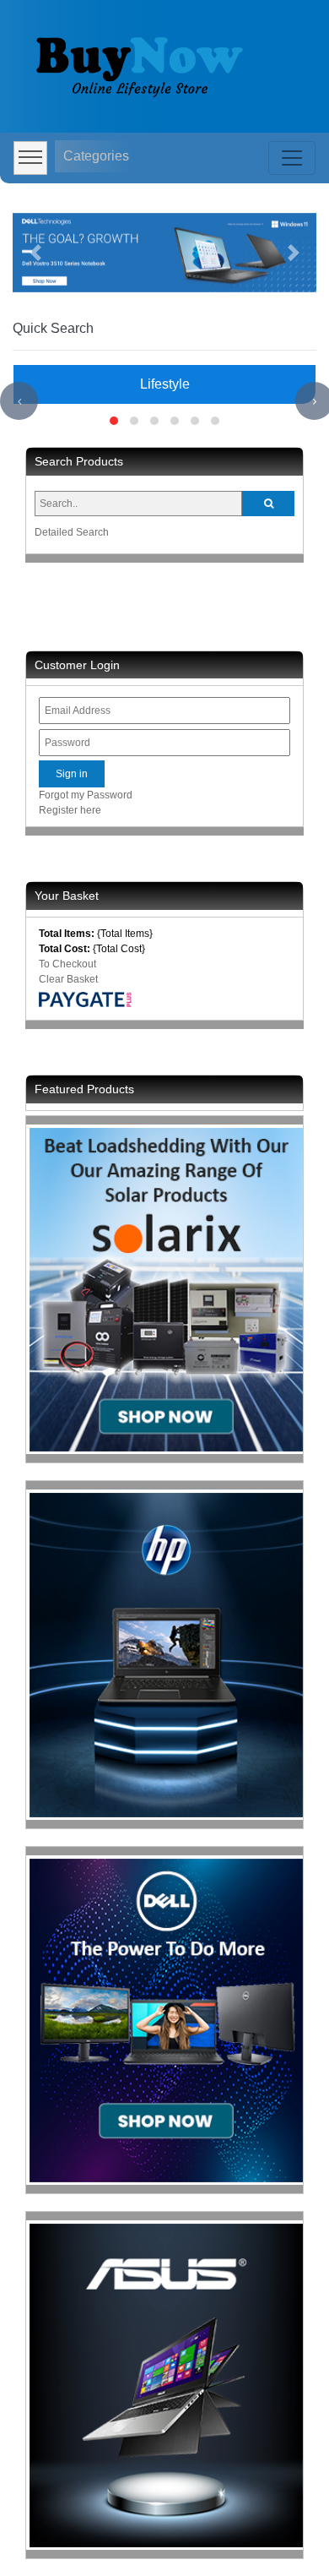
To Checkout (67, 964)
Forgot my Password (86, 795)
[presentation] (19, 401)
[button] (35, 253)
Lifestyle (165, 384)
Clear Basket (68, 979)
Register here (70, 810)
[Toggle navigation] (292, 158)
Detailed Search (72, 532)
